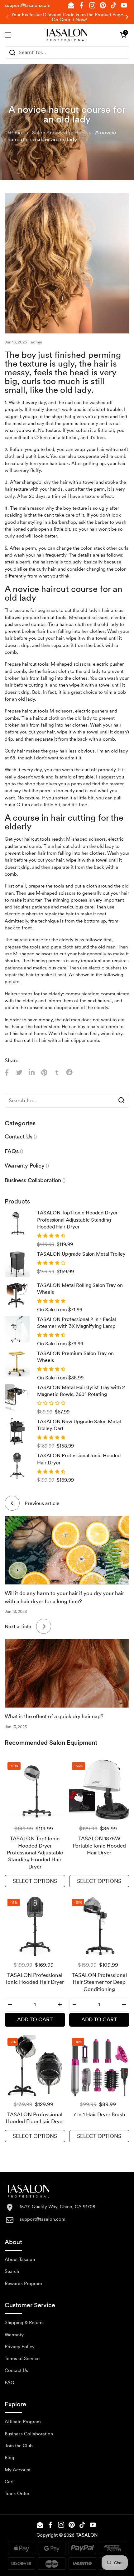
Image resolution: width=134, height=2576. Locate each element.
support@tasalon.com (28, 5)
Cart (9, 2482)
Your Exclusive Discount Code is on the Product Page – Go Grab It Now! (67, 17)
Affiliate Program (23, 2422)
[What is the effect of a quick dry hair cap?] (67, 1673)
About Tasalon (20, 2259)
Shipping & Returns (25, 2323)
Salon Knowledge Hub (58, 133)
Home (15, 133)
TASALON (87, 2535)
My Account (18, 2470)
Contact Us (16, 2370)
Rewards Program (23, 2283)
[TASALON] (66, 35)
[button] (123, 35)
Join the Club (19, 2446)
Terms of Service (22, 2358)
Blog (10, 2458)
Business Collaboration (29, 2434)
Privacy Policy (20, 2347)
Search (12, 2271)
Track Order (17, 2493)
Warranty (14, 2335)
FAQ (10, 2383)
